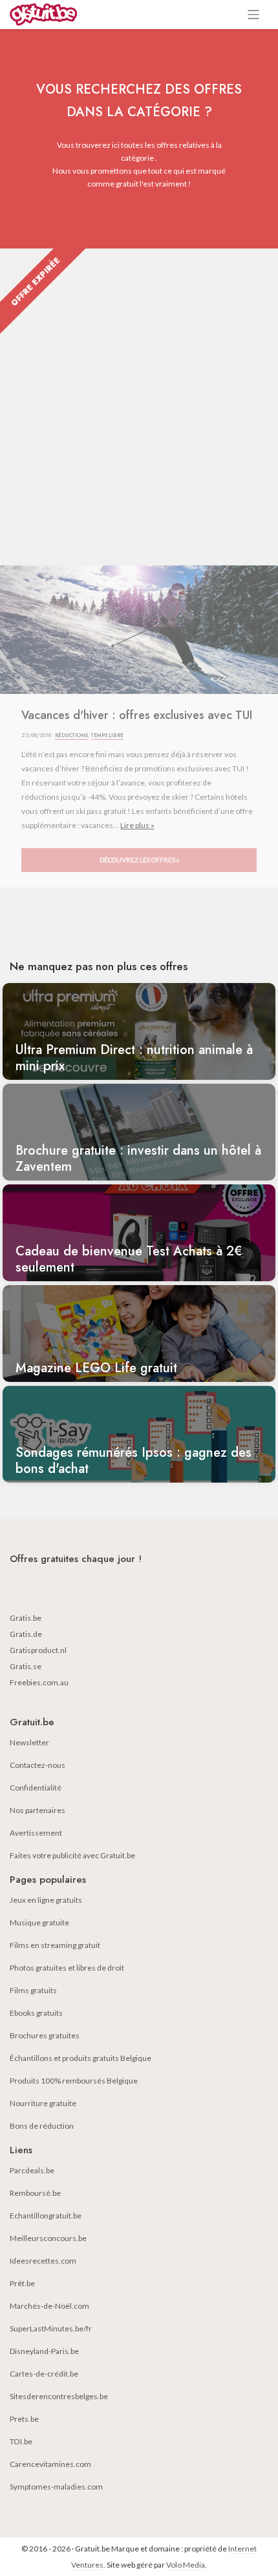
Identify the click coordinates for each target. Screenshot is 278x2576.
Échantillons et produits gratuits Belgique (80, 2058)
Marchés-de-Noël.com (49, 2306)
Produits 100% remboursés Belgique (74, 2081)
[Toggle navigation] (254, 15)
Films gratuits (33, 1990)
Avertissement (36, 1833)
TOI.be (21, 2441)
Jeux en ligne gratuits (46, 1900)
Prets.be (24, 2419)
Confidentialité (36, 1788)
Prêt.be (22, 2283)
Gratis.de (26, 1634)
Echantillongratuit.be (46, 2216)
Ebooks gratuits (36, 2013)
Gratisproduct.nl (38, 1650)
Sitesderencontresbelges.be (59, 2396)
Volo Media (186, 2565)
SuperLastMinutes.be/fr (51, 2328)
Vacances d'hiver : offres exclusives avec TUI (137, 715)
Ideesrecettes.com (43, 2261)
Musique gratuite (39, 1922)
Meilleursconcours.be (48, 2238)
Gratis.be (26, 1618)
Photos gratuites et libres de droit (67, 1968)
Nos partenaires (37, 1810)
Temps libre (107, 735)
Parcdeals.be (32, 2170)
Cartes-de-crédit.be (44, 2374)
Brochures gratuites (45, 2035)
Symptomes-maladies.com (56, 2487)
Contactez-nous (37, 1765)
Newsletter (29, 1742)
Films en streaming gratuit (55, 1945)
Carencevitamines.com (50, 2464)
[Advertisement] (139, 394)
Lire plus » (137, 825)
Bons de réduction (42, 2126)
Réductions (71, 735)
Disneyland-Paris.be (44, 2351)
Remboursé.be (35, 2193)
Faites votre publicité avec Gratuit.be (72, 1855)
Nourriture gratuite (43, 2103)
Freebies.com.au (39, 1682)
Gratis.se (26, 1666)
